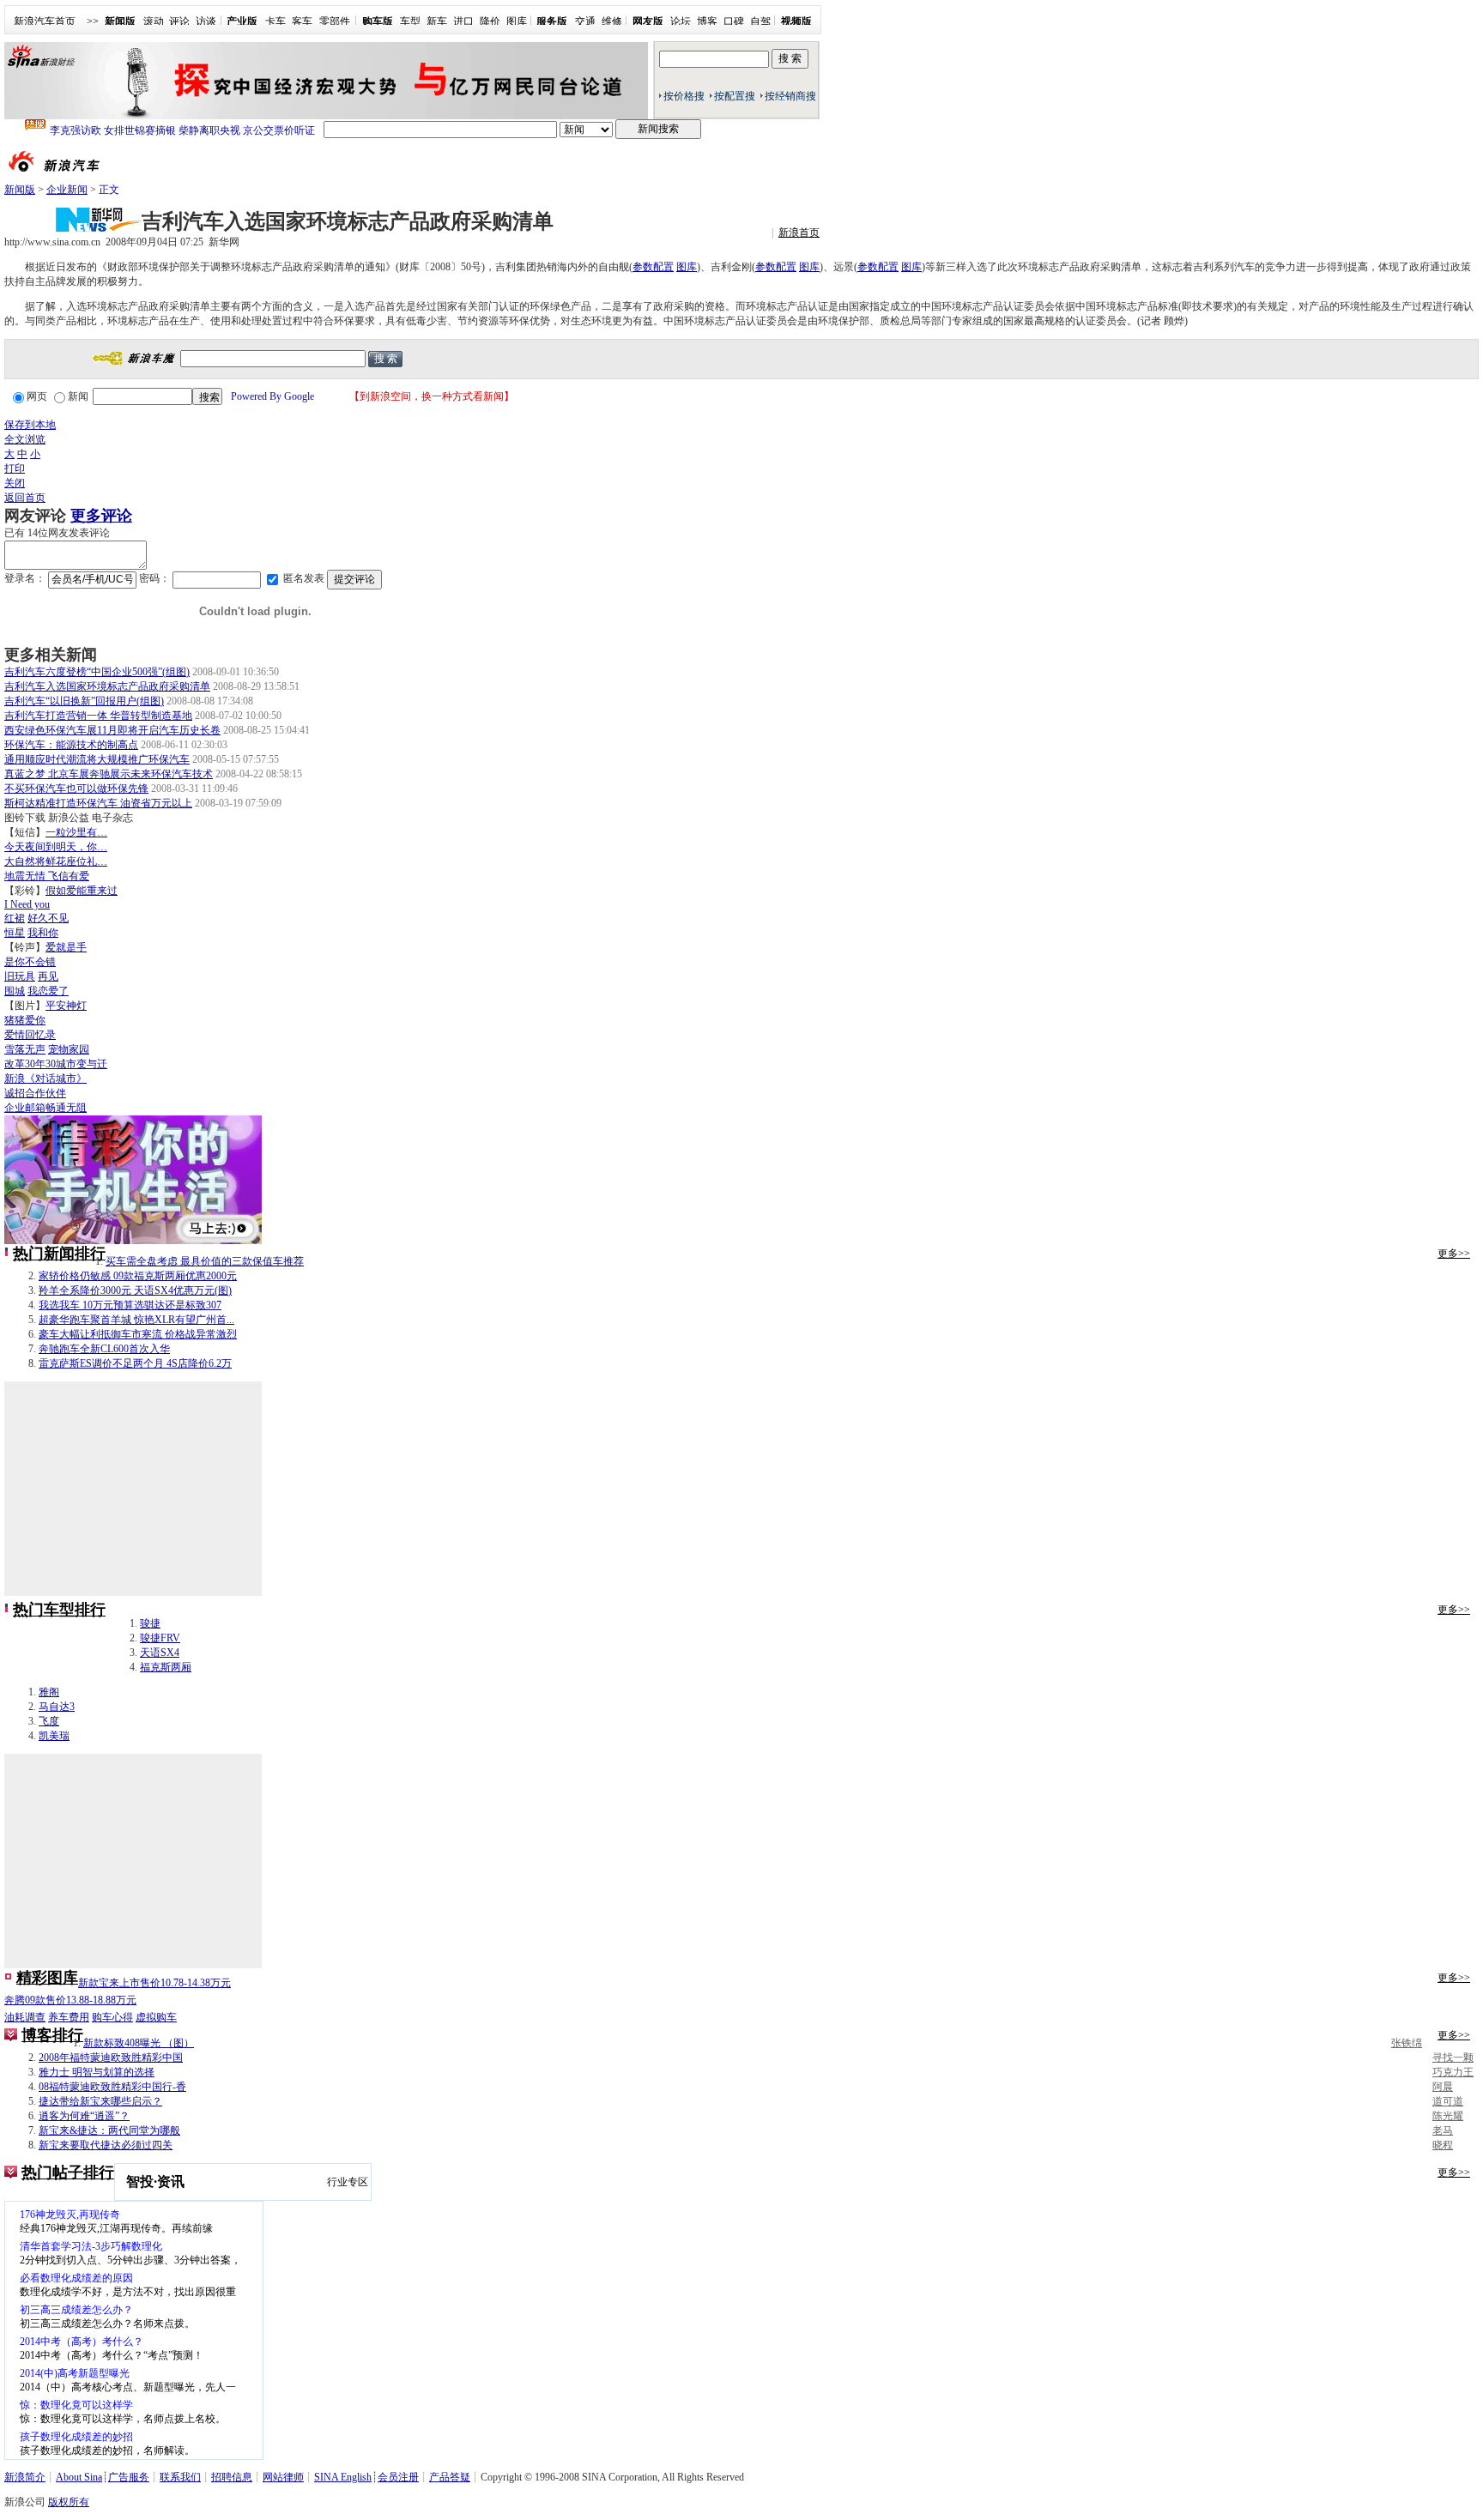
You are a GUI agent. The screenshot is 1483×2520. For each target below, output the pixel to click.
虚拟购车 (156, 2017)
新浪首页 (799, 233)
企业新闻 (67, 190)
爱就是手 (66, 947)
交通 (585, 21)
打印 (15, 468)
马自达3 (57, 1707)
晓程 (1443, 2145)
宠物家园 (69, 1049)
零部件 (335, 21)
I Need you (27, 904)
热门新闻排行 (59, 1254)
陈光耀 (1448, 2116)
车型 (410, 21)
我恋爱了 (48, 991)
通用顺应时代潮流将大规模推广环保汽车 (97, 759)
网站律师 (283, 2477)
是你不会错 (30, 962)
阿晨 (1443, 2087)
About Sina (79, 2477)
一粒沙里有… (76, 832)
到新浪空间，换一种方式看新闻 (432, 396)
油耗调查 (25, 2017)
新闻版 (20, 190)
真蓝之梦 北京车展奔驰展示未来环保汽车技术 (109, 774)
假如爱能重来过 (82, 891)
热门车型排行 (59, 1610)
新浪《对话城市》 (45, 1079)
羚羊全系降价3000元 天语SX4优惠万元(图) (135, 1290)
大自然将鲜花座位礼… (56, 861)
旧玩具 (20, 976)
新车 (437, 21)
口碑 (734, 21)
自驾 (760, 21)
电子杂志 (112, 818)
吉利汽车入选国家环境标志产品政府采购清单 (107, 686)
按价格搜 (684, 96)
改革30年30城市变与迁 (56, 1064)
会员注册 (398, 2477)
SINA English (343, 2477)
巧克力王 (1453, 2072)
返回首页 (25, 498)
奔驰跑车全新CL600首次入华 (104, 1349)
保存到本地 (30, 425)
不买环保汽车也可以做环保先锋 (76, 789)
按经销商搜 (790, 96)
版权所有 (69, 2502)
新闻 (78, 396)
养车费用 (69, 2017)
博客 (707, 21)
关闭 (15, 483)
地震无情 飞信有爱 (47, 876)
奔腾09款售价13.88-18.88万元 (70, 2000)
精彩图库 (47, 1978)
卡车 (275, 21)
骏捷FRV (160, 1638)
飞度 (49, 1721)
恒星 (15, 933)
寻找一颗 (1453, 2058)
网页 (37, 396)
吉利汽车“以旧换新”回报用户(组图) (84, 701)
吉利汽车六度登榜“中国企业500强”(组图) (97, 672)
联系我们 (180, 2477)
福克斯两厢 (166, 1667)
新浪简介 (25, 2477)
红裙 (15, 918)
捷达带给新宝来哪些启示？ (100, 2101)
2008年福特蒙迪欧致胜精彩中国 (111, 2058)
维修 (612, 21)
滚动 (154, 21)
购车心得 (112, 2017)
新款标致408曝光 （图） (139, 2043)
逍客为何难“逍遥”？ (84, 2116)
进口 (463, 21)
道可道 (1448, 2101)
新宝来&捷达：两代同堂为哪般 (109, 2130)
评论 (179, 21)
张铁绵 (1407, 2043)
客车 (302, 21)
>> (93, 21)
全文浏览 (25, 439)
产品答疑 (450, 2477)
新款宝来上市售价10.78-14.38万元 (154, 1983)
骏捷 (150, 1623)
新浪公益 (69, 818)
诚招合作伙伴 (35, 1093)
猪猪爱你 (25, 1020)
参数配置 (653, 267)
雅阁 (49, 1692)
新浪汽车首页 (45, 21)
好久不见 (48, 918)
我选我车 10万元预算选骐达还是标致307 (130, 1305)
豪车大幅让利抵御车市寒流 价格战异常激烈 (138, 1334)
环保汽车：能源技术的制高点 (71, 745)
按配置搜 (735, 96)
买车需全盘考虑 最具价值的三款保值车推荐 (205, 1261)
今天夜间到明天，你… (56, 847)
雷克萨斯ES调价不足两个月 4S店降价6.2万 (135, 1363)
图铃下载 (25, 818)
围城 (15, 991)
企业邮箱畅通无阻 (45, 1108)
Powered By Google (272, 396)
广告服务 (129, 2477)
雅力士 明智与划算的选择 (97, 2072)
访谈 (206, 21)
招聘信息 (232, 2477)
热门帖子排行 (68, 2173)
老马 (1443, 2130)
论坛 (681, 21)
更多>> (1454, 1254)
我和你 (43, 933)
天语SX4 (160, 1653)
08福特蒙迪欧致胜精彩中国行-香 (112, 2087)
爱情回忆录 (30, 1035)
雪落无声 (25, 1049)
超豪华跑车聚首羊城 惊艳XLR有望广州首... (136, 1320)
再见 (48, 976)
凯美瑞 (54, 1736)
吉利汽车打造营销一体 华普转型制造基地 (98, 716)
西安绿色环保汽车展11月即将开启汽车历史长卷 (112, 730)
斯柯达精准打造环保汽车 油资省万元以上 (98, 803)
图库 (517, 21)
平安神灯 (66, 1006)
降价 (490, 21)
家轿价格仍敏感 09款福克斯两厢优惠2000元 (138, 1276)
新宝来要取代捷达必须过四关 (106, 2145)
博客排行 (52, 2035)
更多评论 (101, 516)
